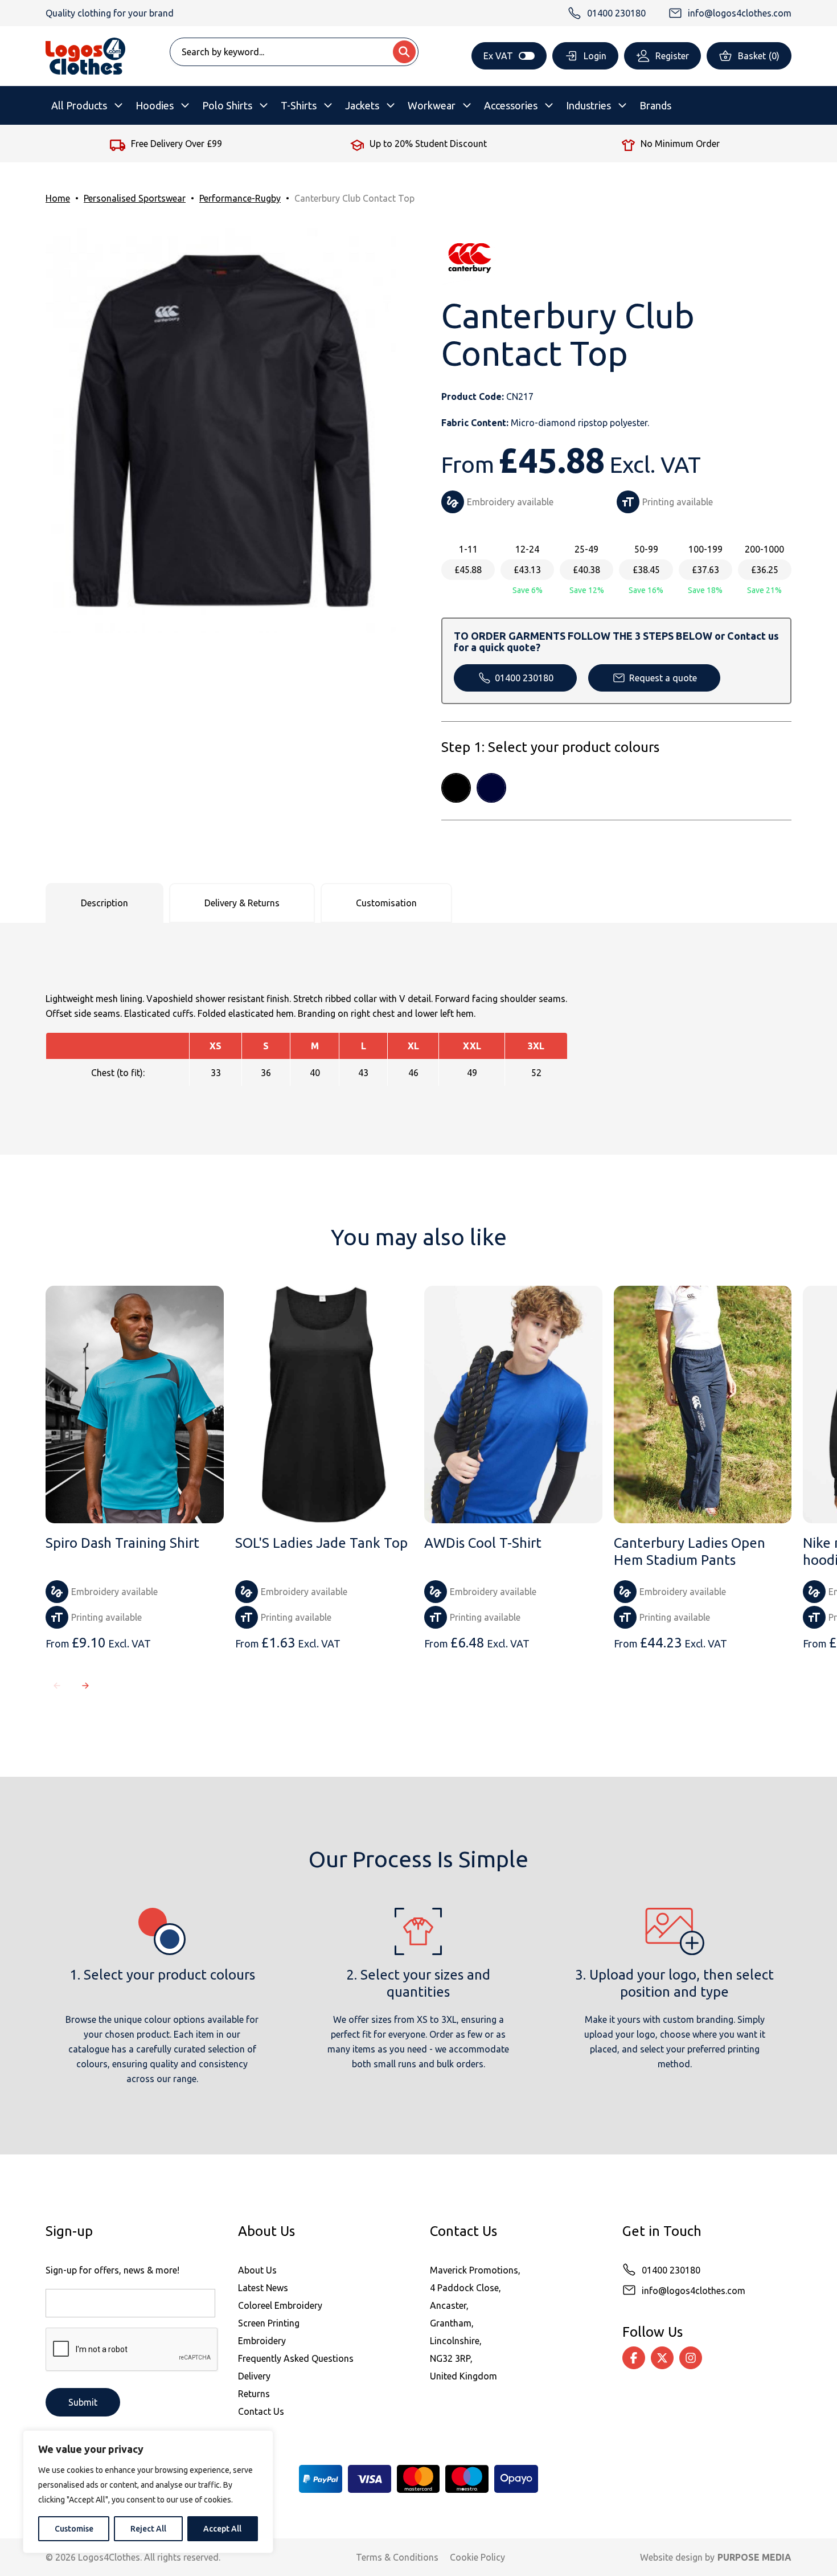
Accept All (222, 2529)
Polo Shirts (227, 105)
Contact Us (261, 2411)
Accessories (511, 105)
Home (58, 198)
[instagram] (691, 2358)
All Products (79, 105)
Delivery (254, 2376)
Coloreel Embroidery (280, 2305)
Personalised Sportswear (135, 198)
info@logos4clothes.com (694, 2291)
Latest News (263, 2288)
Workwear (432, 105)
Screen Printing (269, 2323)
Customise (74, 2529)
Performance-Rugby (240, 198)
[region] (148, 2492)
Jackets (362, 105)
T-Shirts (299, 105)
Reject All (148, 2529)
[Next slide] (85, 1686)
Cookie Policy (477, 2557)
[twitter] (662, 2358)
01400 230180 (524, 678)
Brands (655, 105)
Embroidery (262, 2341)
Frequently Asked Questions (296, 2358)
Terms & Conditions (397, 2557)
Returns (254, 2394)
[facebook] (634, 2358)
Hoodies (155, 105)
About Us (257, 2270)
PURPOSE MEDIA (754, 2557)
